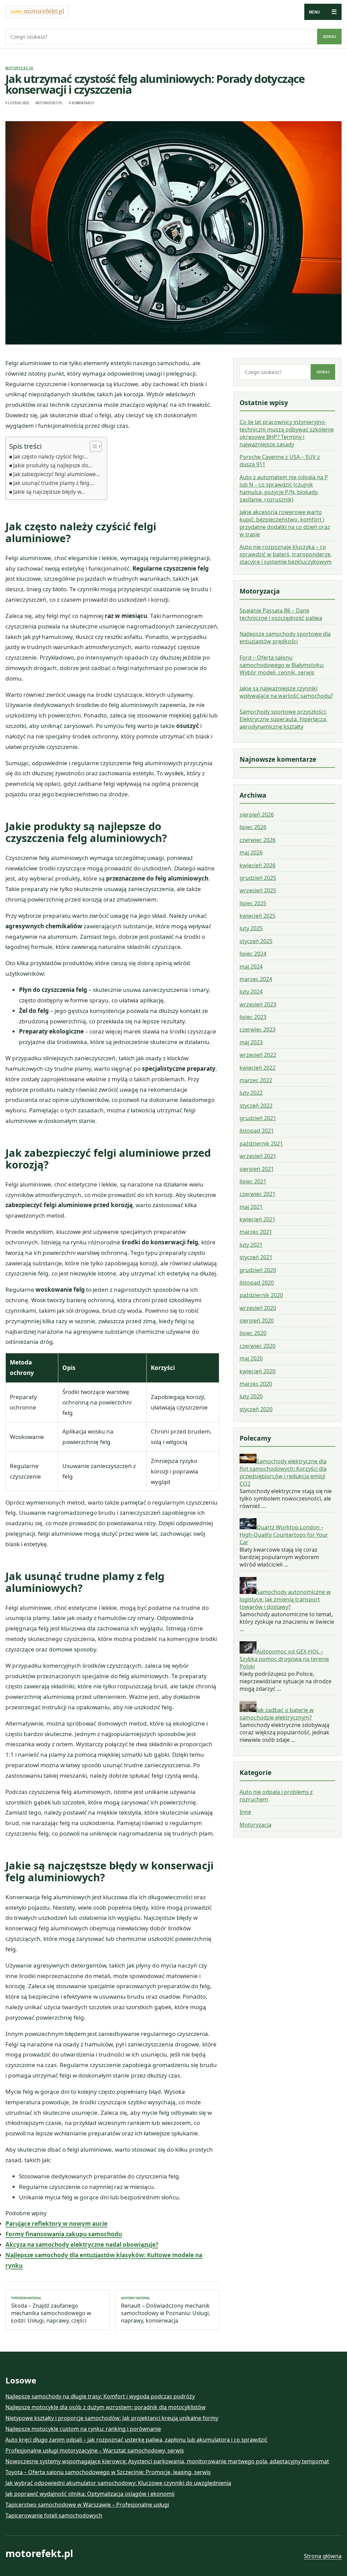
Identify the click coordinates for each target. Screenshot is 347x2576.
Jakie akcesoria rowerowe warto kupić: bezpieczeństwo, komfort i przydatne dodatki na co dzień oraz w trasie (285, 523)
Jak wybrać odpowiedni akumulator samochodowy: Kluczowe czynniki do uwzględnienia (118, 2483)
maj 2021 (251, 1207)
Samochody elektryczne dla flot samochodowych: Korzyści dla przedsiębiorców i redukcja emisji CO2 (283, 1472)
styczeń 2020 (256, 1409)
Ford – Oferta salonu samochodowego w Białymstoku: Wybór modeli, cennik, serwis (282, 665)
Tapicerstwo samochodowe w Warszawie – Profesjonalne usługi (87, 2505)
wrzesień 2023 (258, 1004)
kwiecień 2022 (258, 1068)
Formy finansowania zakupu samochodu (64, 2234)
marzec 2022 (256, 1080)
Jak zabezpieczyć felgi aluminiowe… (57, 474)
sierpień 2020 (257, 1320)
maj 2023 (251, 1042)
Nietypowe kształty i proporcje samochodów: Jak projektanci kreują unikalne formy (112, 2418)
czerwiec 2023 (258, 1029)
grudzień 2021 (258, 1118)
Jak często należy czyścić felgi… (50, 457)
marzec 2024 (256, 979)
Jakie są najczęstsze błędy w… (49, 492)
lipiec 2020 (253, 1333)
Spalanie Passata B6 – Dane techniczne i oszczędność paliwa (281, 614)
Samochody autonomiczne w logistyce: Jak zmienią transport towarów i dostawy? (285, 1599)
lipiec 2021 (253, 1181)
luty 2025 (251, 928)
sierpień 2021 (257, 1169)
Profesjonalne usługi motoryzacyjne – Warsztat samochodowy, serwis (95, 2450)
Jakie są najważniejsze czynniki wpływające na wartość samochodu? (286, 692)
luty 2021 (251, 1245)
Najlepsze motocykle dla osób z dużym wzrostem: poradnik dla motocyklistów (106, 2407)
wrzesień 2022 (258, 1055)
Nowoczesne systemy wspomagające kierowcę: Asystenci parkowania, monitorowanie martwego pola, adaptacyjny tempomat (167, 2461)
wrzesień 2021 (258, 1156)
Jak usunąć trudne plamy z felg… (53, 483)
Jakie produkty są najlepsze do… (53, 465)
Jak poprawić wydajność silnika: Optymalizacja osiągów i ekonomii (90, 2494)
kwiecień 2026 (258, 865)
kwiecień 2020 (258, 1371)
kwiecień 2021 (258, 1219)
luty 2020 (251, 1396)
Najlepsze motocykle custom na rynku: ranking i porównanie (83, 2429)
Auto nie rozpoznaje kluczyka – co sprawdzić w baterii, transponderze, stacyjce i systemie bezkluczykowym (286, 554)
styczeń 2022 (256, 1106)
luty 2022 (251, 1093)
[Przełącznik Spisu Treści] (92, 446)
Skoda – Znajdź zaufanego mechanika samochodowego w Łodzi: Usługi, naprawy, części (51, 2310)
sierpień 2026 (257, 815)
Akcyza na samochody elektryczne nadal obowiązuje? (82, 2245)
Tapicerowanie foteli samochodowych (54, 2515)
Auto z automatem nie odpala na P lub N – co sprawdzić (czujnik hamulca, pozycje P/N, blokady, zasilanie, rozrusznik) (284, 488)
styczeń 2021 (256, 1257)
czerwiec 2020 (258, 1346)
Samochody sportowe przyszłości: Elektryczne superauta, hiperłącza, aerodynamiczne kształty (283, 719)
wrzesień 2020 (258, 1308)
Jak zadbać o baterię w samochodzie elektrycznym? (277, 1714)
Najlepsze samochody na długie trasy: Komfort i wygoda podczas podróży (100, 2396)
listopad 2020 (257, 1283)
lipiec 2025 (253, 903)
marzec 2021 (256, 1232)
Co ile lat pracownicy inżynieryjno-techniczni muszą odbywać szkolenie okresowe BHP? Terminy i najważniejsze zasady (287, 433)
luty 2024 (251, 992)
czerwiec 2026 (258, 840)
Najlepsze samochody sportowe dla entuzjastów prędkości (285, 638)
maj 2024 (251, 967)
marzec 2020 (256, 1384)
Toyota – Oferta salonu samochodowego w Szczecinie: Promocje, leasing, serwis (108, 2472)
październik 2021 (261, 1143)
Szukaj (329, 37)
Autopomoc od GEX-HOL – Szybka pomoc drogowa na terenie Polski (284, 1659)
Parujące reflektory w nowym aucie (56, 2224)
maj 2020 (251, 1358)
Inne (245, 1812)
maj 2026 (251, 852)
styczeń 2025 (256, 941)
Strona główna (323, 2556)
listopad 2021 (257, 1131)
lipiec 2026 (253, 827)
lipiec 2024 (253, 954)
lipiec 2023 (253, 1017)
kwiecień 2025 (258, 916)
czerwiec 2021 (258, 1194)
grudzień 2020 (258, 1270)
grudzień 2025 (258, 878)
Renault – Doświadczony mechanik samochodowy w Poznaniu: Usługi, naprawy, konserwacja (166, 2310)
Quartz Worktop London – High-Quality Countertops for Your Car (284, 1535)
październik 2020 (261, 1295)
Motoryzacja (19, 68)
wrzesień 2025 (258, 890)
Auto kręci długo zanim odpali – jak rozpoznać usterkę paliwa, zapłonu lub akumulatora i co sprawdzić (136, 2440)
